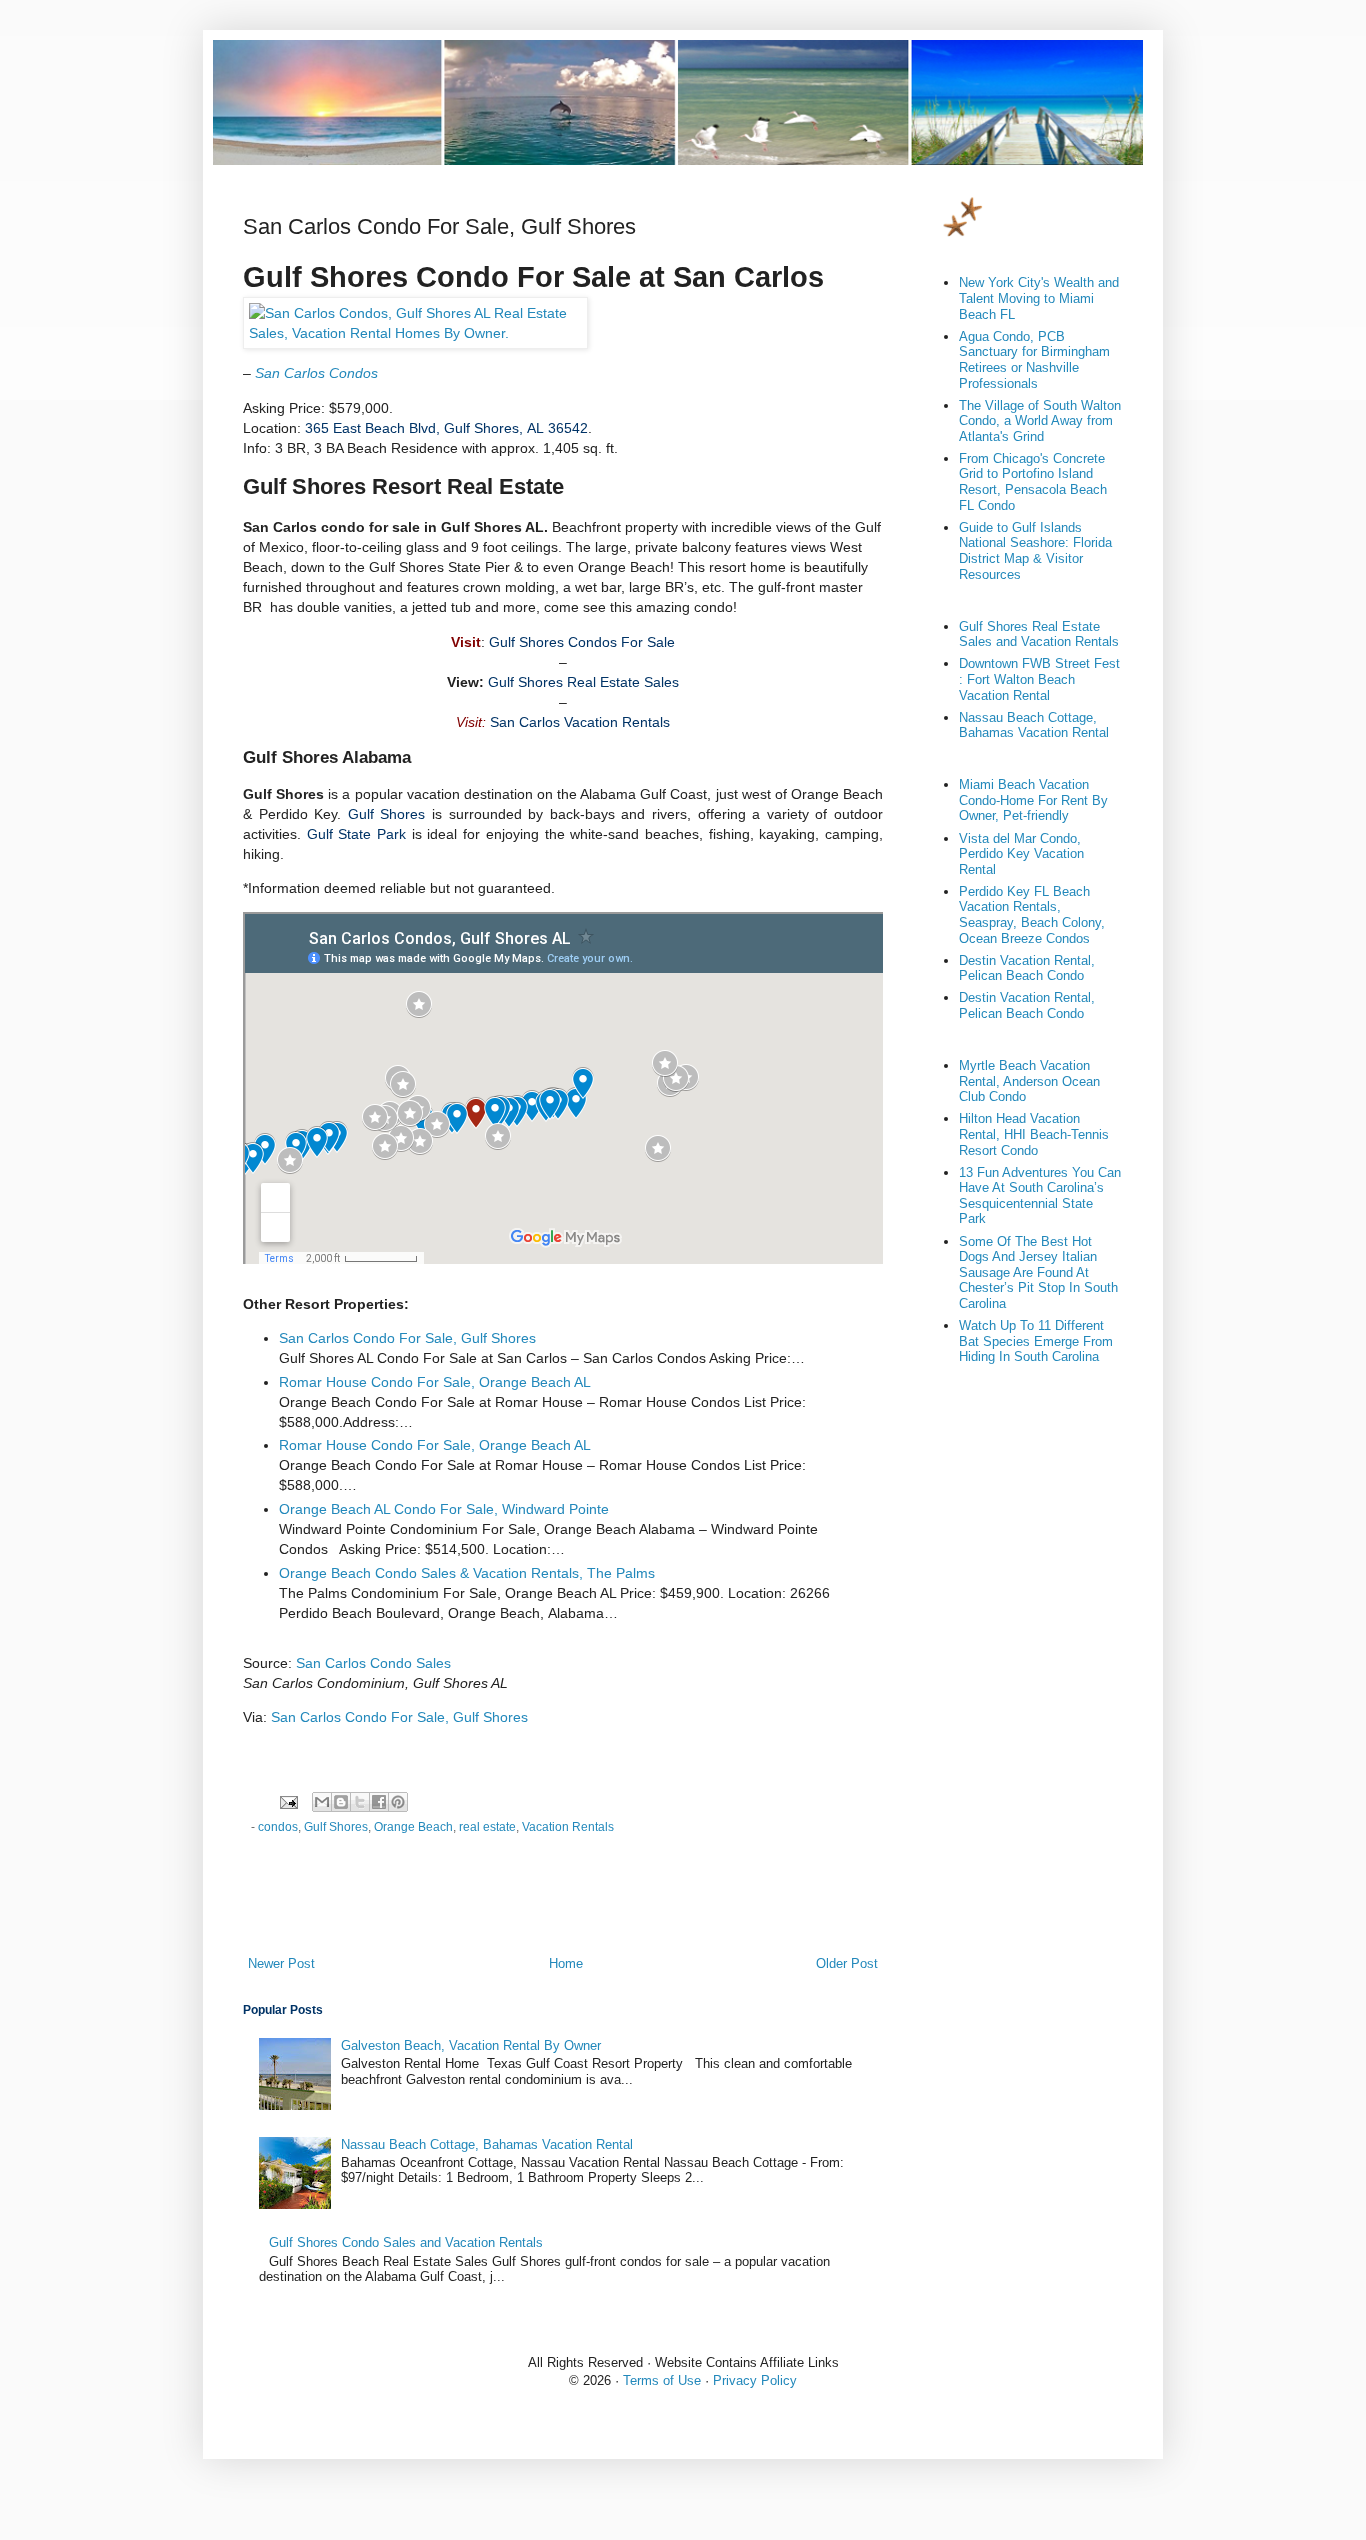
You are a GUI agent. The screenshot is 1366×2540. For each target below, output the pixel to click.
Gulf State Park (356, 834)
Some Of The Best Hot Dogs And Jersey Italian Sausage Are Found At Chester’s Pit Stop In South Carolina (1038, 1272)
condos (278, 1826)
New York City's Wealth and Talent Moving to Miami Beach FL (1039, 298)
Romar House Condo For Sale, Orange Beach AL (435, 1382)
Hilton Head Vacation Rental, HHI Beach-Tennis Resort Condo (1034, 1134)
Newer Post (281, 1963)
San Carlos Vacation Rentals (580, 722)
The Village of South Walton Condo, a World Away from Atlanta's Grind (1040, 421)
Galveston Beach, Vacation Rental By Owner (471, 2045)
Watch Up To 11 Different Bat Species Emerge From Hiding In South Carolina (1036, 1341)
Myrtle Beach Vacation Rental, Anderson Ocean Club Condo (1029, 1081)
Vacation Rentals (568, 1826)
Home (566, 1963)
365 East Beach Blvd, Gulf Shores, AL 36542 (446, 428)
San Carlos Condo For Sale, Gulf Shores (407, 1338)
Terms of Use (662, 2380)
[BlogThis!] (341, 1802)
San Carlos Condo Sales (373, 1663)
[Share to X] (360, 1802)
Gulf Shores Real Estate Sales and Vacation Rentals (1039, 634)
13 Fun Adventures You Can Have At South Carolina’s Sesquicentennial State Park (1040, 1196)
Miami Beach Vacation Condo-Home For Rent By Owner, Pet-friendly (1033, 800)
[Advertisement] (563, 1899)
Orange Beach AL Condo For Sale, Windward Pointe (444, 1509)
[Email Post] (287, 1800)
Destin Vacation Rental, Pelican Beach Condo (1027, 968)
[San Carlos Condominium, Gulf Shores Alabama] (415, 333)
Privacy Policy (755, 2380)
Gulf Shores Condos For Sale (582, 642)
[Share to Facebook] (379, 1802)
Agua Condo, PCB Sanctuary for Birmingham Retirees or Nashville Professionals (1034, 360)
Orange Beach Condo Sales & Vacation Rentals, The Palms (467, 1573)
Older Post (847, 1963)
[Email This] (322, 1802)
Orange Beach (413, 1826)
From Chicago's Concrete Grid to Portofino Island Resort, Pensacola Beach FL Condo (1033, 482)
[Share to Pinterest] (398, 1802)
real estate (487, 1826)
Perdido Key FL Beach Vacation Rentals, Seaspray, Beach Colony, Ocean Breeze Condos (1032, 915)
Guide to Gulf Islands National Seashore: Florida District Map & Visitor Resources (1035, 551)
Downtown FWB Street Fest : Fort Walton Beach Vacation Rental (1039, 679)
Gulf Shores (387, 814)
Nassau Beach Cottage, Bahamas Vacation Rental (487, 2144)
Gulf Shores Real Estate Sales (583, 682)
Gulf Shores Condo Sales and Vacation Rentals (406, 2242)
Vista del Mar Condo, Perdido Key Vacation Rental (1021, 854)
